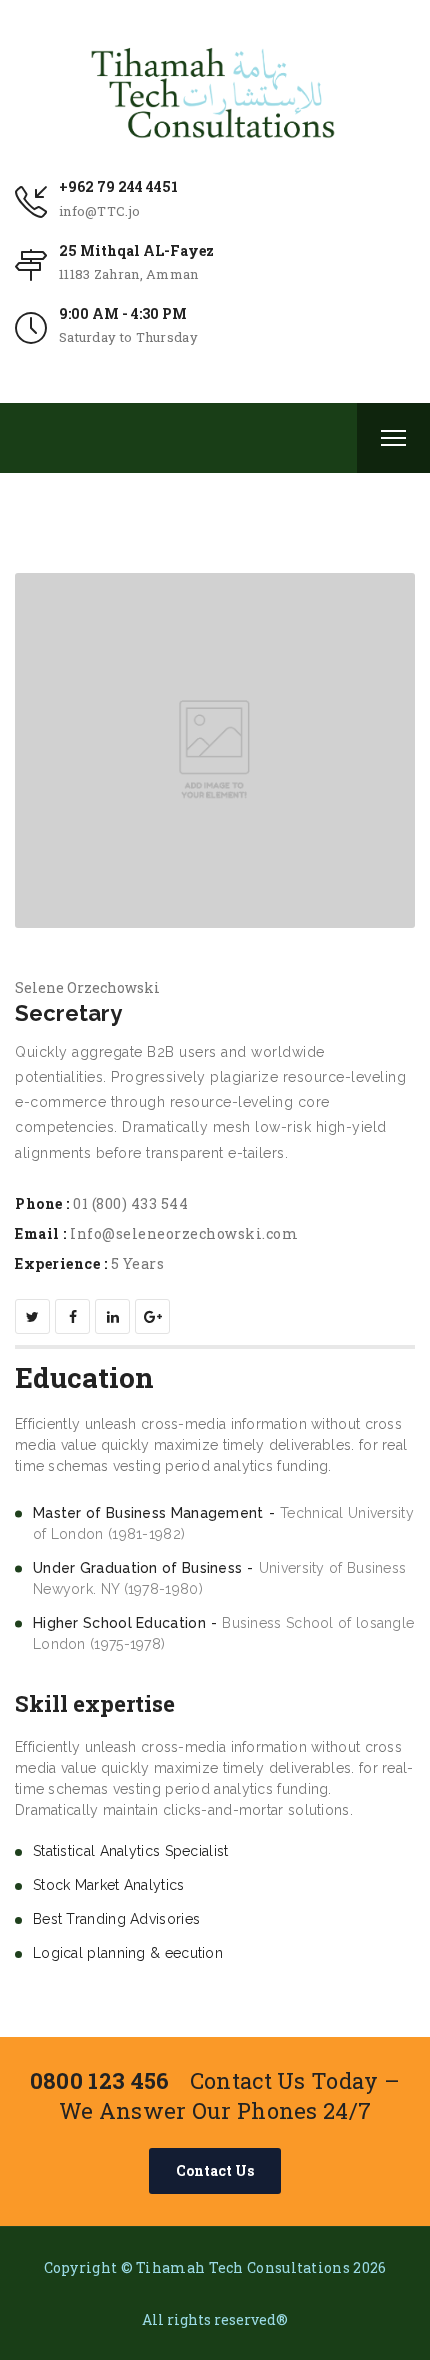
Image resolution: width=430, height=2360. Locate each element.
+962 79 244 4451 (118, 186)
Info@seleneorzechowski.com (184, 1233)
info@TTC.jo (99, 211)
